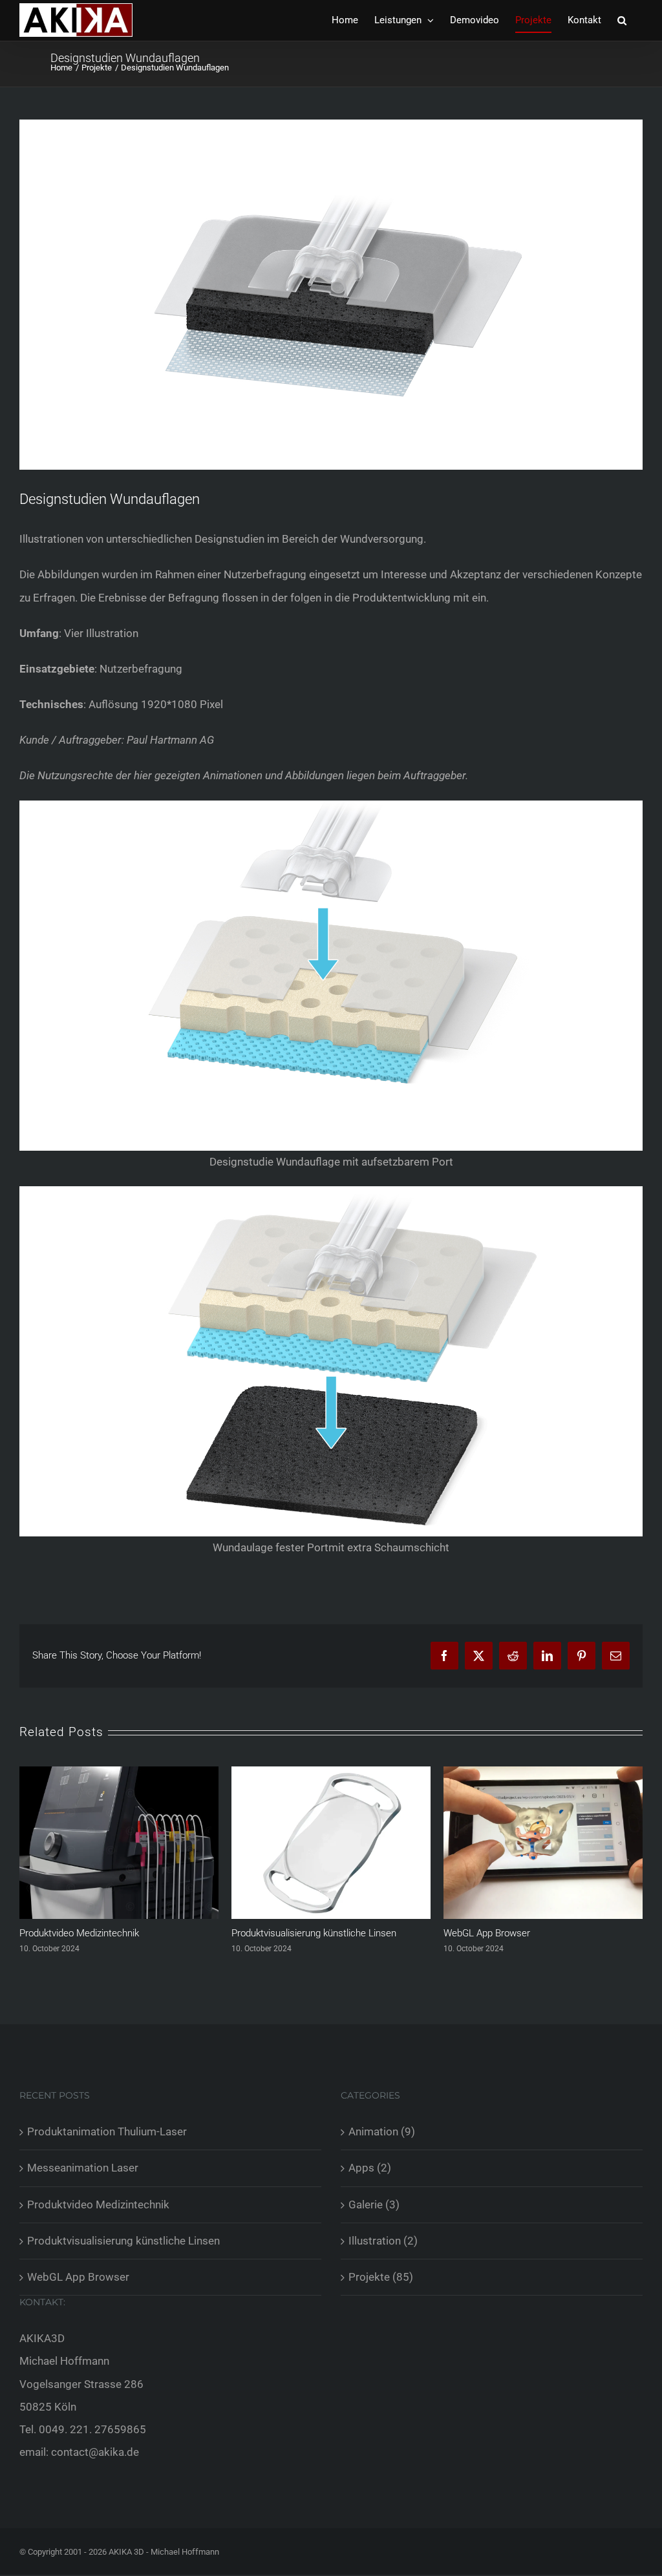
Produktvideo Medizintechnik (98, 2204)
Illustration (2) (383, 2241)
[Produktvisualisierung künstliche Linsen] (119, 1773)
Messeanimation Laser (83, 2168)
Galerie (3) (374, 2204)
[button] (622, 20)
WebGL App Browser (275, 1933)
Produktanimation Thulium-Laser (512, 1933)
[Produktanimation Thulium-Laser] (543, 1773)
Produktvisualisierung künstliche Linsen (102, 1933)
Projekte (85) (381, 2277)
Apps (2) (370, 2168)
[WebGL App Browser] (331, 1773)
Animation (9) (382, 2131)
